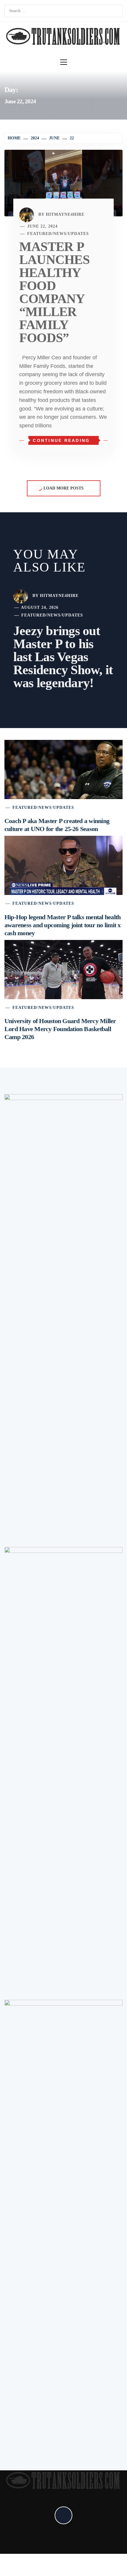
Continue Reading (61, 440)
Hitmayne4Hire (65, 214)
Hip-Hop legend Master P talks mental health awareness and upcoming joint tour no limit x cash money (63, 925)
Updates (78, 234)
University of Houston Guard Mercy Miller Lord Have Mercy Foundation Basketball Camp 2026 (60, 1029)
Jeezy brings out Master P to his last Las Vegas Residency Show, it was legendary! (63, 657)
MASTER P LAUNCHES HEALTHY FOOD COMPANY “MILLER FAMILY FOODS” (54, 292)
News (60, 234)
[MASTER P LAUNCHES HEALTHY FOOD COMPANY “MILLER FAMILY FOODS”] (63, 183)
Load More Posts (63, 488)
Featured (39, 234)
